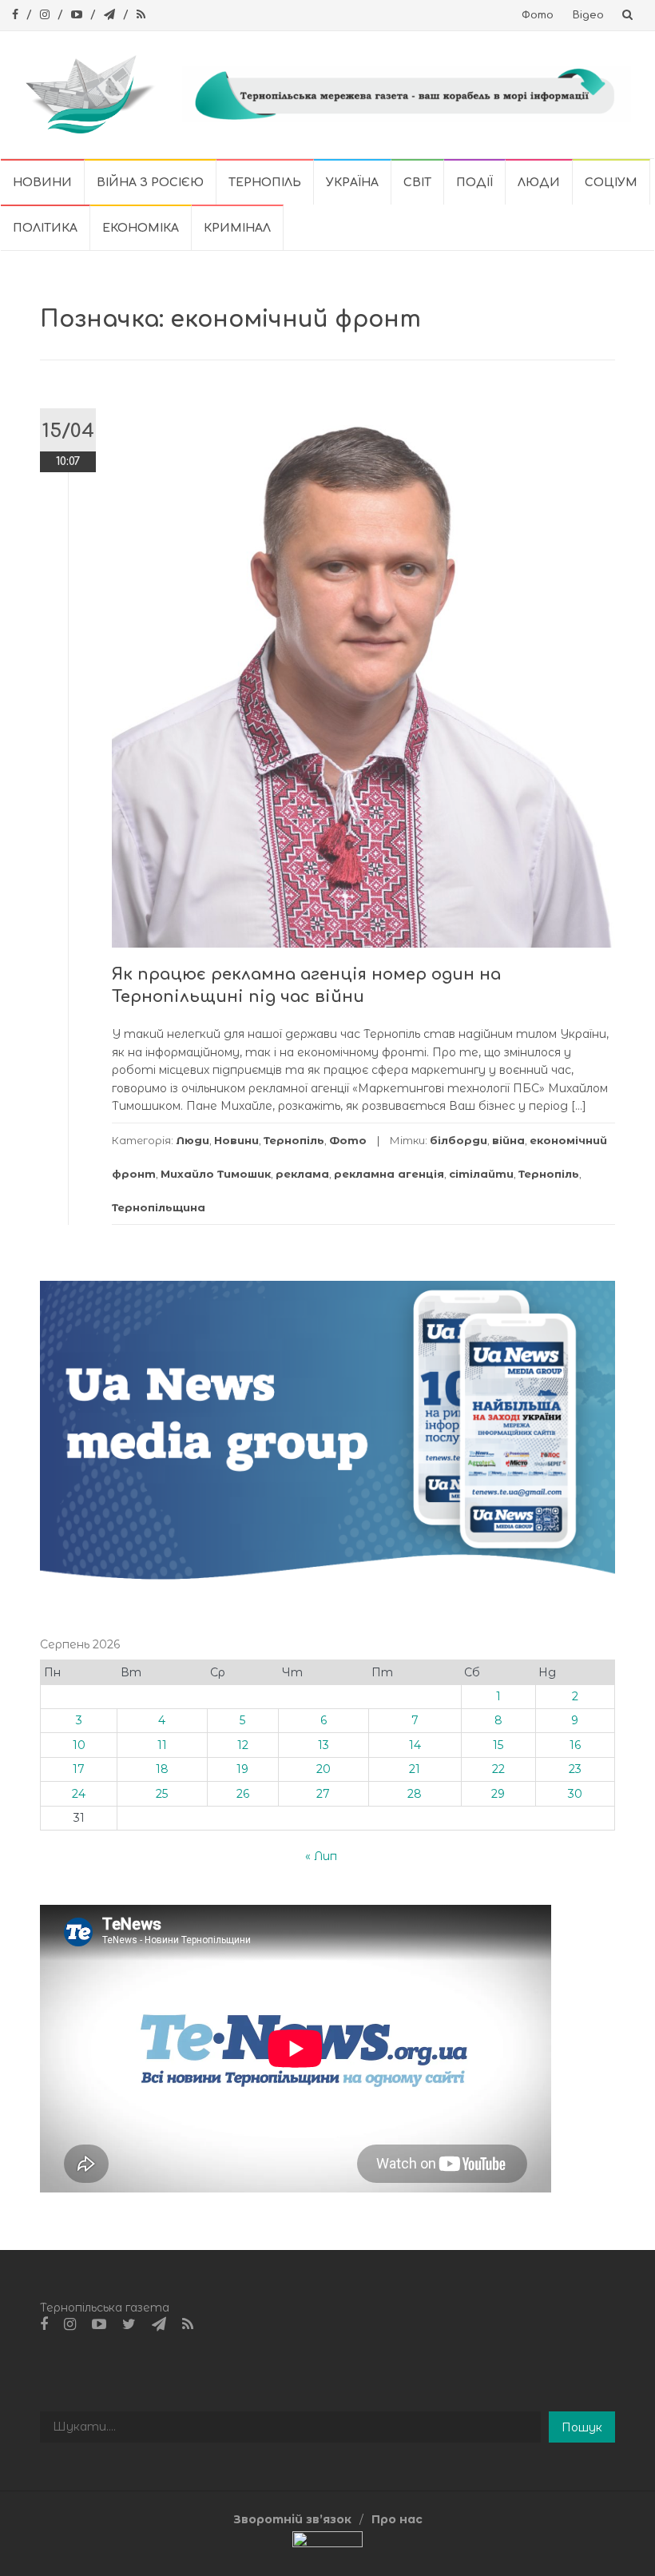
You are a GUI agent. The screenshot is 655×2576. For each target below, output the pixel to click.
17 (79, 1769)
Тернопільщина (159, 1207)
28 (415, 1794)
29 (498, 1794)
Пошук (582, 2427)
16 (575, 1745)
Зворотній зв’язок (292, 2519)
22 (498, 1769)
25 (162, 1794)
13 (324, 1745)
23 (575, 1769)
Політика (45, 228)
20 (324, 1769)
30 (575, 1794)
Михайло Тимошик (216, 1174)
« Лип (321, 1856)
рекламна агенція (389, 1174)
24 (79, 1794)
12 (243, 1745)
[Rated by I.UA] (327, 2543)
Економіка (141, 228)
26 (243, 1794)
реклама (302, 1174)
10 (79, 1745)
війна (508, 1140)
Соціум (611, 183)
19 (242, 1769)
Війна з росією (150, 183)
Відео (588, 15)
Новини (42, 183)
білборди (458, 1140)
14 (415, 1745)
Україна (352, 183)
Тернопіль (265, 183)
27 (323, 1794)
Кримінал (237, 228)
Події (474, 183)
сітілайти (481, 1174)
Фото (538, 15)
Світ (417, 183)
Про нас (397, 2519)
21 (415, 1769)
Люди (539, 183)
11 (162, 1745)
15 (498, 1745)
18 (162, 1769)
